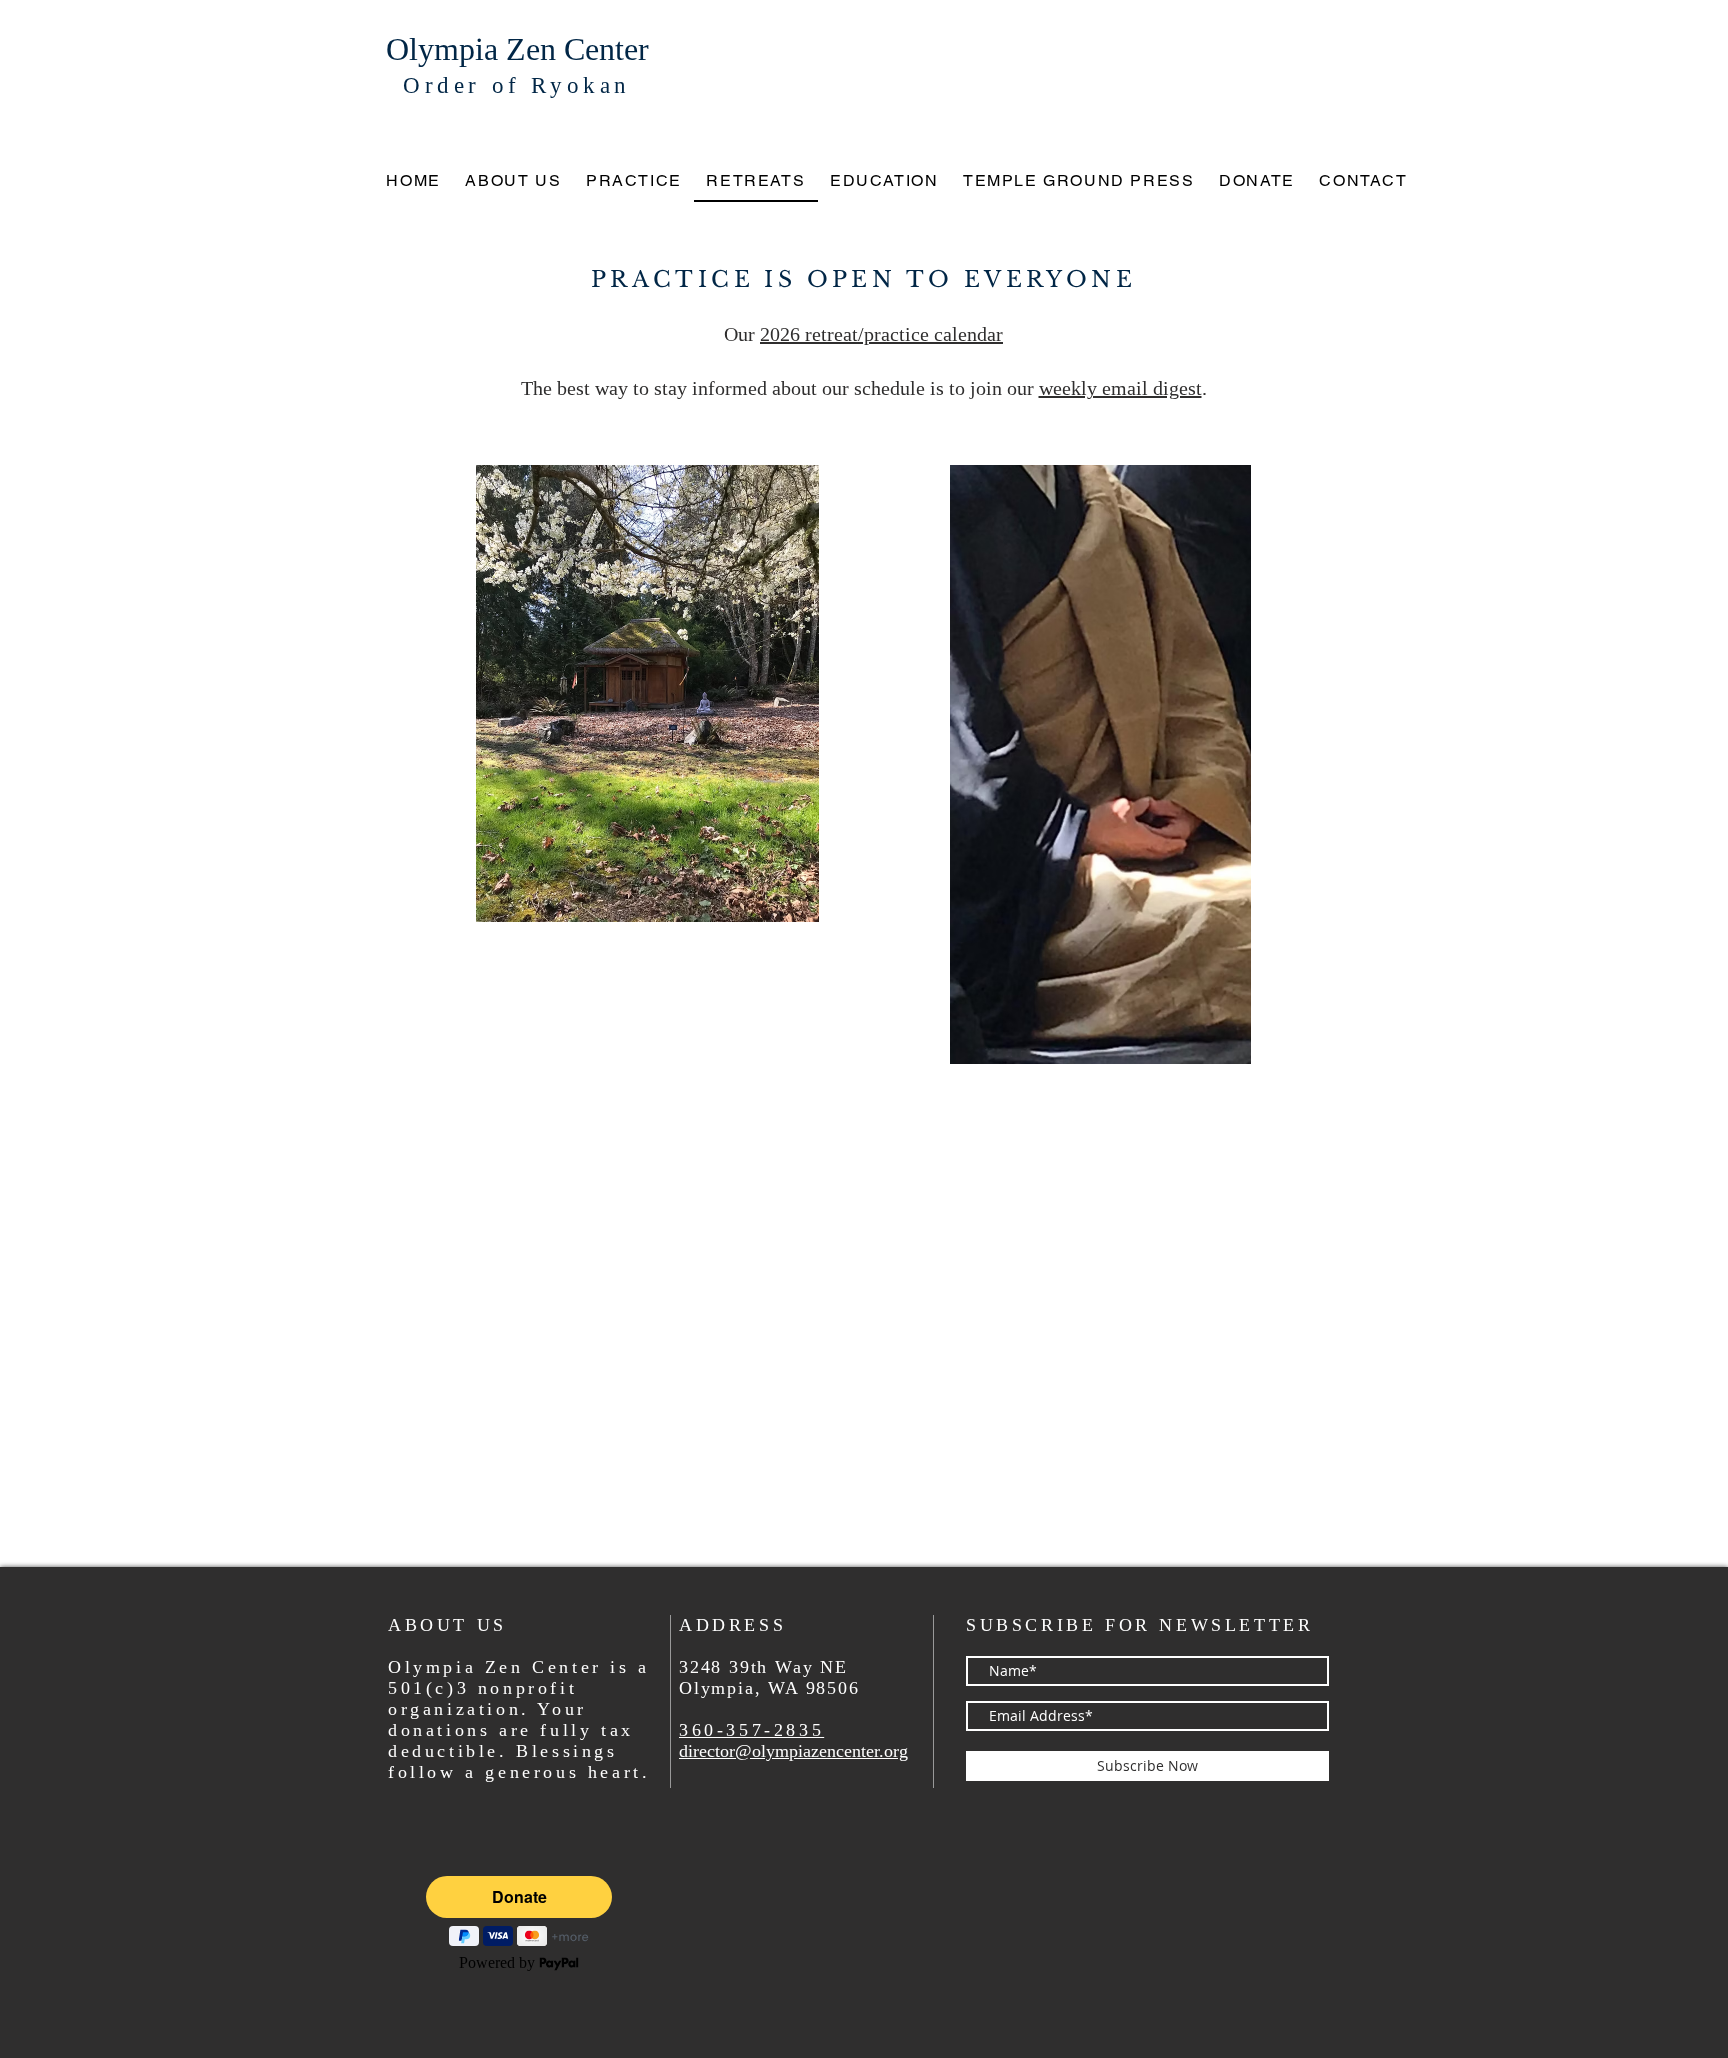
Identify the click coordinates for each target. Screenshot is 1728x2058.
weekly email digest (1120, 388)
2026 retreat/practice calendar (881, 334)
